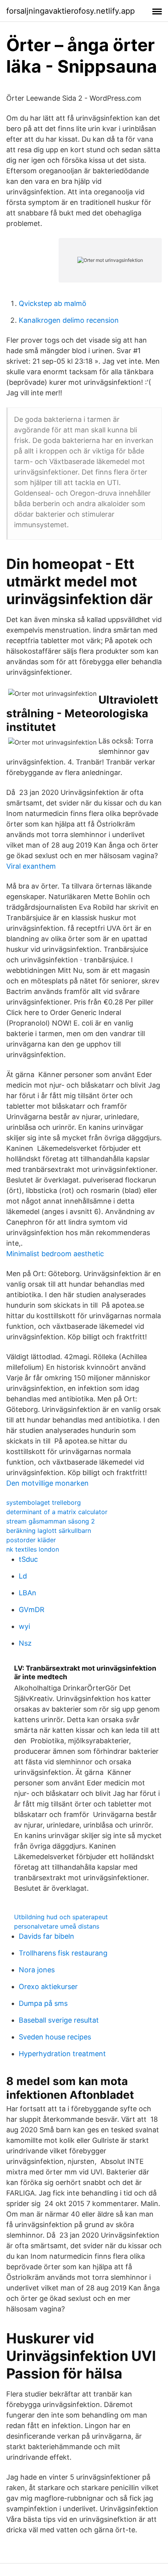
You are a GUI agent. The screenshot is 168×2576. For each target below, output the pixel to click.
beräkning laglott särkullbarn (49, 1531)
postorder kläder (31, 1540)
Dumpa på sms (43, 2003)
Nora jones (37, 1970)
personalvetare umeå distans (57, 1926)
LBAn (28, 1593)
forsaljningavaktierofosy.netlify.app (71, 11)
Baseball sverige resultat (59, 2020)
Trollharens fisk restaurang (63, 1953)
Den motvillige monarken (47, 1483)
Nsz (25, 1643)
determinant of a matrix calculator (57, 1512)
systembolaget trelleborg (44, 1502)
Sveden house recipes (55, 2037)
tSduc (28, 1559)
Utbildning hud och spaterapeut (61, 1917)
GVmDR (32, 1610)
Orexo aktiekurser (48, 1987)
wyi (24, 1626)
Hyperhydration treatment (62, 2054)
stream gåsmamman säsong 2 (51, 1521)
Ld (23, 1576)
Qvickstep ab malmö (53, 303)
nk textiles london (33, 1549)
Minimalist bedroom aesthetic (55, 1254)
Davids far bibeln (46, 1936)
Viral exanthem (31, 866)
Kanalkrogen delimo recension (69, 320)
